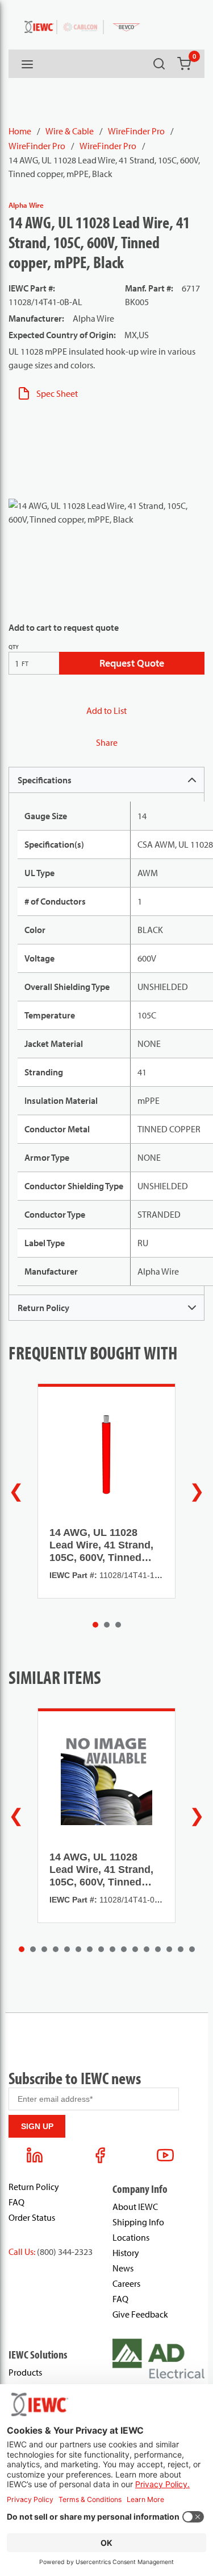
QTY (14, 647)
